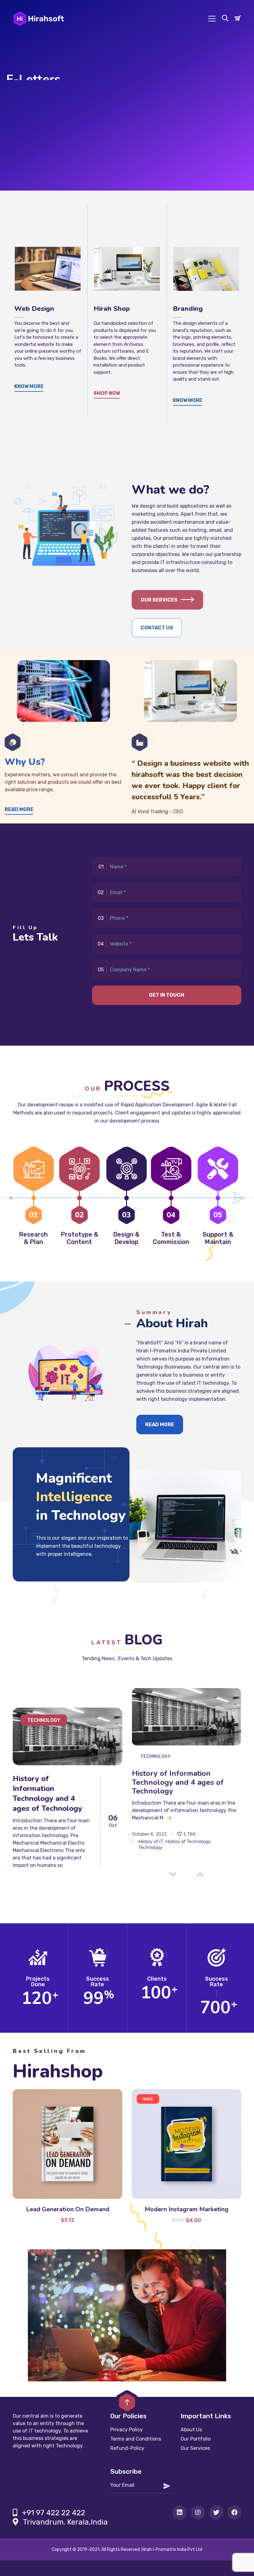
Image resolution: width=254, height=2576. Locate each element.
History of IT (151, 1842)
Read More (19, 809)
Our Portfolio (196, 2439)
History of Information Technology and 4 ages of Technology (47, 1793)
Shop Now (107, 393)
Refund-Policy (127, 2448)
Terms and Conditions (136, 2439)
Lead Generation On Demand (68, 2209)
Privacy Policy (127, 2430)
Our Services (159, 600)
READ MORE (25, 120)
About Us (191, 2430)
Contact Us (157, 628)
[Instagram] (198, 2512)
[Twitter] (216, 2512)
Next (200, 1874)
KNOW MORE (29, 386)
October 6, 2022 (149, 1834)
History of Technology (188, 1842)
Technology (44, 1720)
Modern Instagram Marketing (186, 2209)
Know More (188, 400)
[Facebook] (234, 2512)
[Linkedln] (180, 2512)
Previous (173, 1874)
